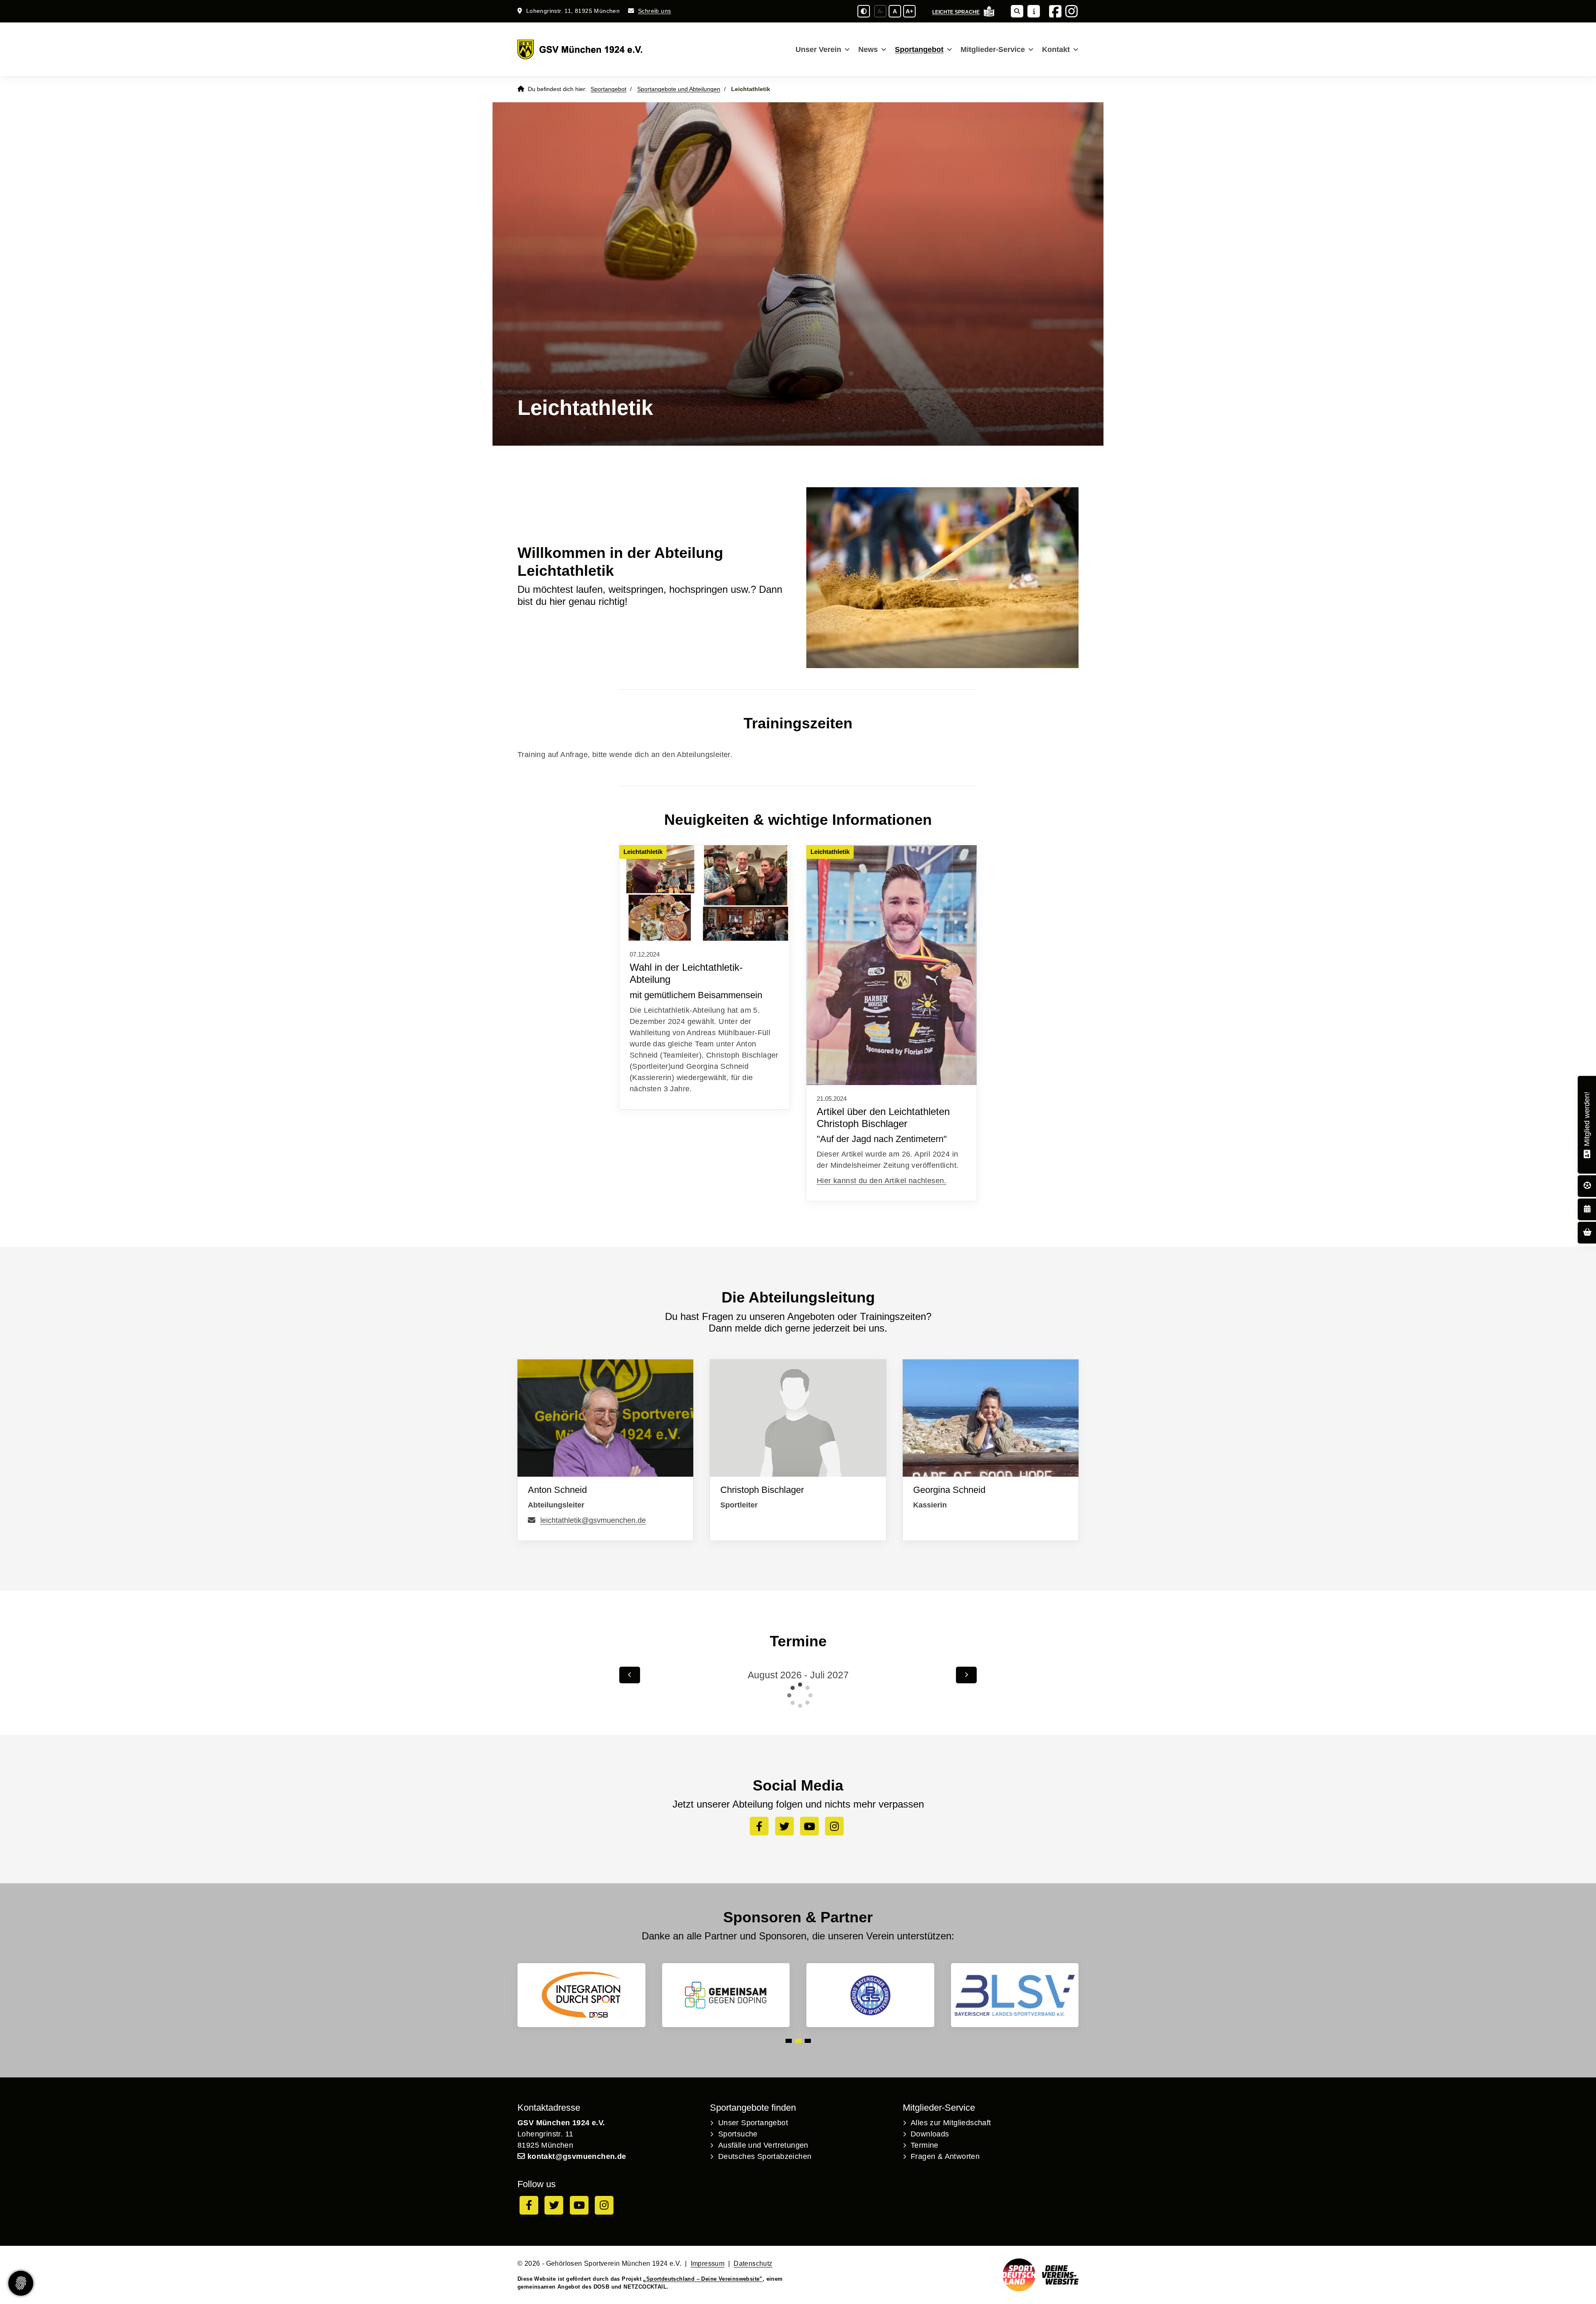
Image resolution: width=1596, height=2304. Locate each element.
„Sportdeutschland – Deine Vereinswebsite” (703, 2279)
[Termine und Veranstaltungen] (1587, 1209)
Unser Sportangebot (753, 2123)
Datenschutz (753, 2263)
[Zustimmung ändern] (21, 2283)
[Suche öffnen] (1017, 11)
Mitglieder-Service (993, 49)
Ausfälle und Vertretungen (763, 2145)
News (868, 49)
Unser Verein (818, 49)
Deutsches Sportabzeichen (765, 2156)
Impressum (708, 2263)
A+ (909, 11)
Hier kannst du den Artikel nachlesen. (882, 1181)
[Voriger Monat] (630, 1675)
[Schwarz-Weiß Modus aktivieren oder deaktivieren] (864, 11)
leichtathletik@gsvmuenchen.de (593, 1520)
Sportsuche (738, 2134)
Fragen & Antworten (945, 2156)
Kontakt (1056, 49)
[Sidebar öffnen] (1034, 11)
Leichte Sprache (956, 12)
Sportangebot (919, 49)
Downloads (930, 2134)
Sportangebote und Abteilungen (679, 89)
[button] (789, 2041)
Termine (925, 2145)
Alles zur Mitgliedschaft (951, 2123)
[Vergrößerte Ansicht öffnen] (704, 893)
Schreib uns (654, 11)
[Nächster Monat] (966, 1675)
